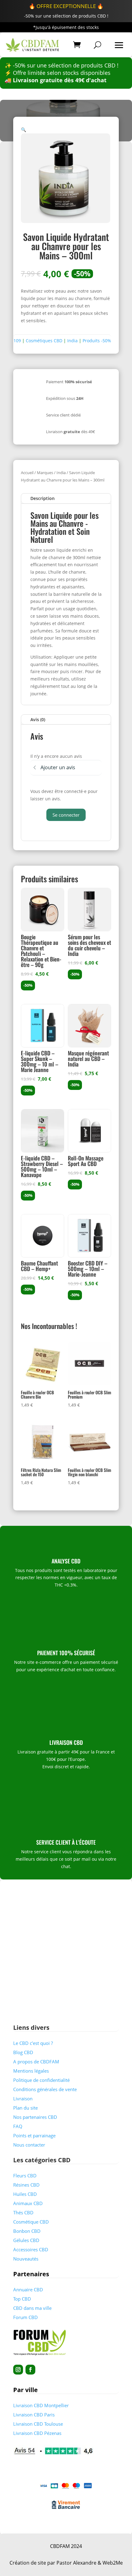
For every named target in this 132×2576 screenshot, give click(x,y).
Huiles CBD (25, 2194)
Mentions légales (31, 2071)
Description (43, 498)
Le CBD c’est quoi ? (33, 2043)
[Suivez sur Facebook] (30, 2370)
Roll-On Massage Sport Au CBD (86, 1161)
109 (17, 341)
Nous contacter (29, 2145)
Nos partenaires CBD (35, 2117)
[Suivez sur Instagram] (18, 2370)
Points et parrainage (34, 2135)
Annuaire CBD (28, 2290)
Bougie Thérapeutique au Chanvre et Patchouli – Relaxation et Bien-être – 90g (41, 951)
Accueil (27, 473)
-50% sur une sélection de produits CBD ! (66, 16)
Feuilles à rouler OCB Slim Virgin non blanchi (89, 1472)
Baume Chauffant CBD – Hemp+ (39, 1266)
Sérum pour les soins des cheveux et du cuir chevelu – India (89, 945)
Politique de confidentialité (41, 2080)
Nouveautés (26, 2259)
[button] (23, 130)
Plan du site (25, 2108)
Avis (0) (38, 719)
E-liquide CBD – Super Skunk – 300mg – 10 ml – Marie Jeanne (40, 1061)
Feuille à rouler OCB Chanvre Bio (37, 1394)
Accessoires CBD (31, 2249)
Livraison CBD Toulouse (38, 2424)
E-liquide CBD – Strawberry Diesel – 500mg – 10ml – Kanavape (42, 1166)
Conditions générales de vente (45, 2089)
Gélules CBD (26, 2240)
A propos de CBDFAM (36, 2062)
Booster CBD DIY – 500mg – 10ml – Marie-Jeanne (88, 1269)
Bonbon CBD (27, 2231)
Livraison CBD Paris (34, 2415)
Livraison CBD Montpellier (41, 2405)
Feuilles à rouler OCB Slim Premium (89, 1394)
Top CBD (22, 2299)
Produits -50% (97, 341)
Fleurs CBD (25, 2176)
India (72, 341)
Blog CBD (23, 2052)
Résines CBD (26, 2185)
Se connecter (66, 815)
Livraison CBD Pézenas (37, 2433)
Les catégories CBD (42, 2160)
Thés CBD (23, 2212)
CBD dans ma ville (32, 2308)
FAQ (18, 2126)
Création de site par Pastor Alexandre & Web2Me (66, 2563)
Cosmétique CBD (31, 2222)
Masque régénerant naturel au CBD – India (88, 1058)
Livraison (23, 2099)
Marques (45, 473)
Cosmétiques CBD (44, 341)
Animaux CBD (28, 2203)
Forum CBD (25, 2317)
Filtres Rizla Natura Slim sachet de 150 (41, 1472)
